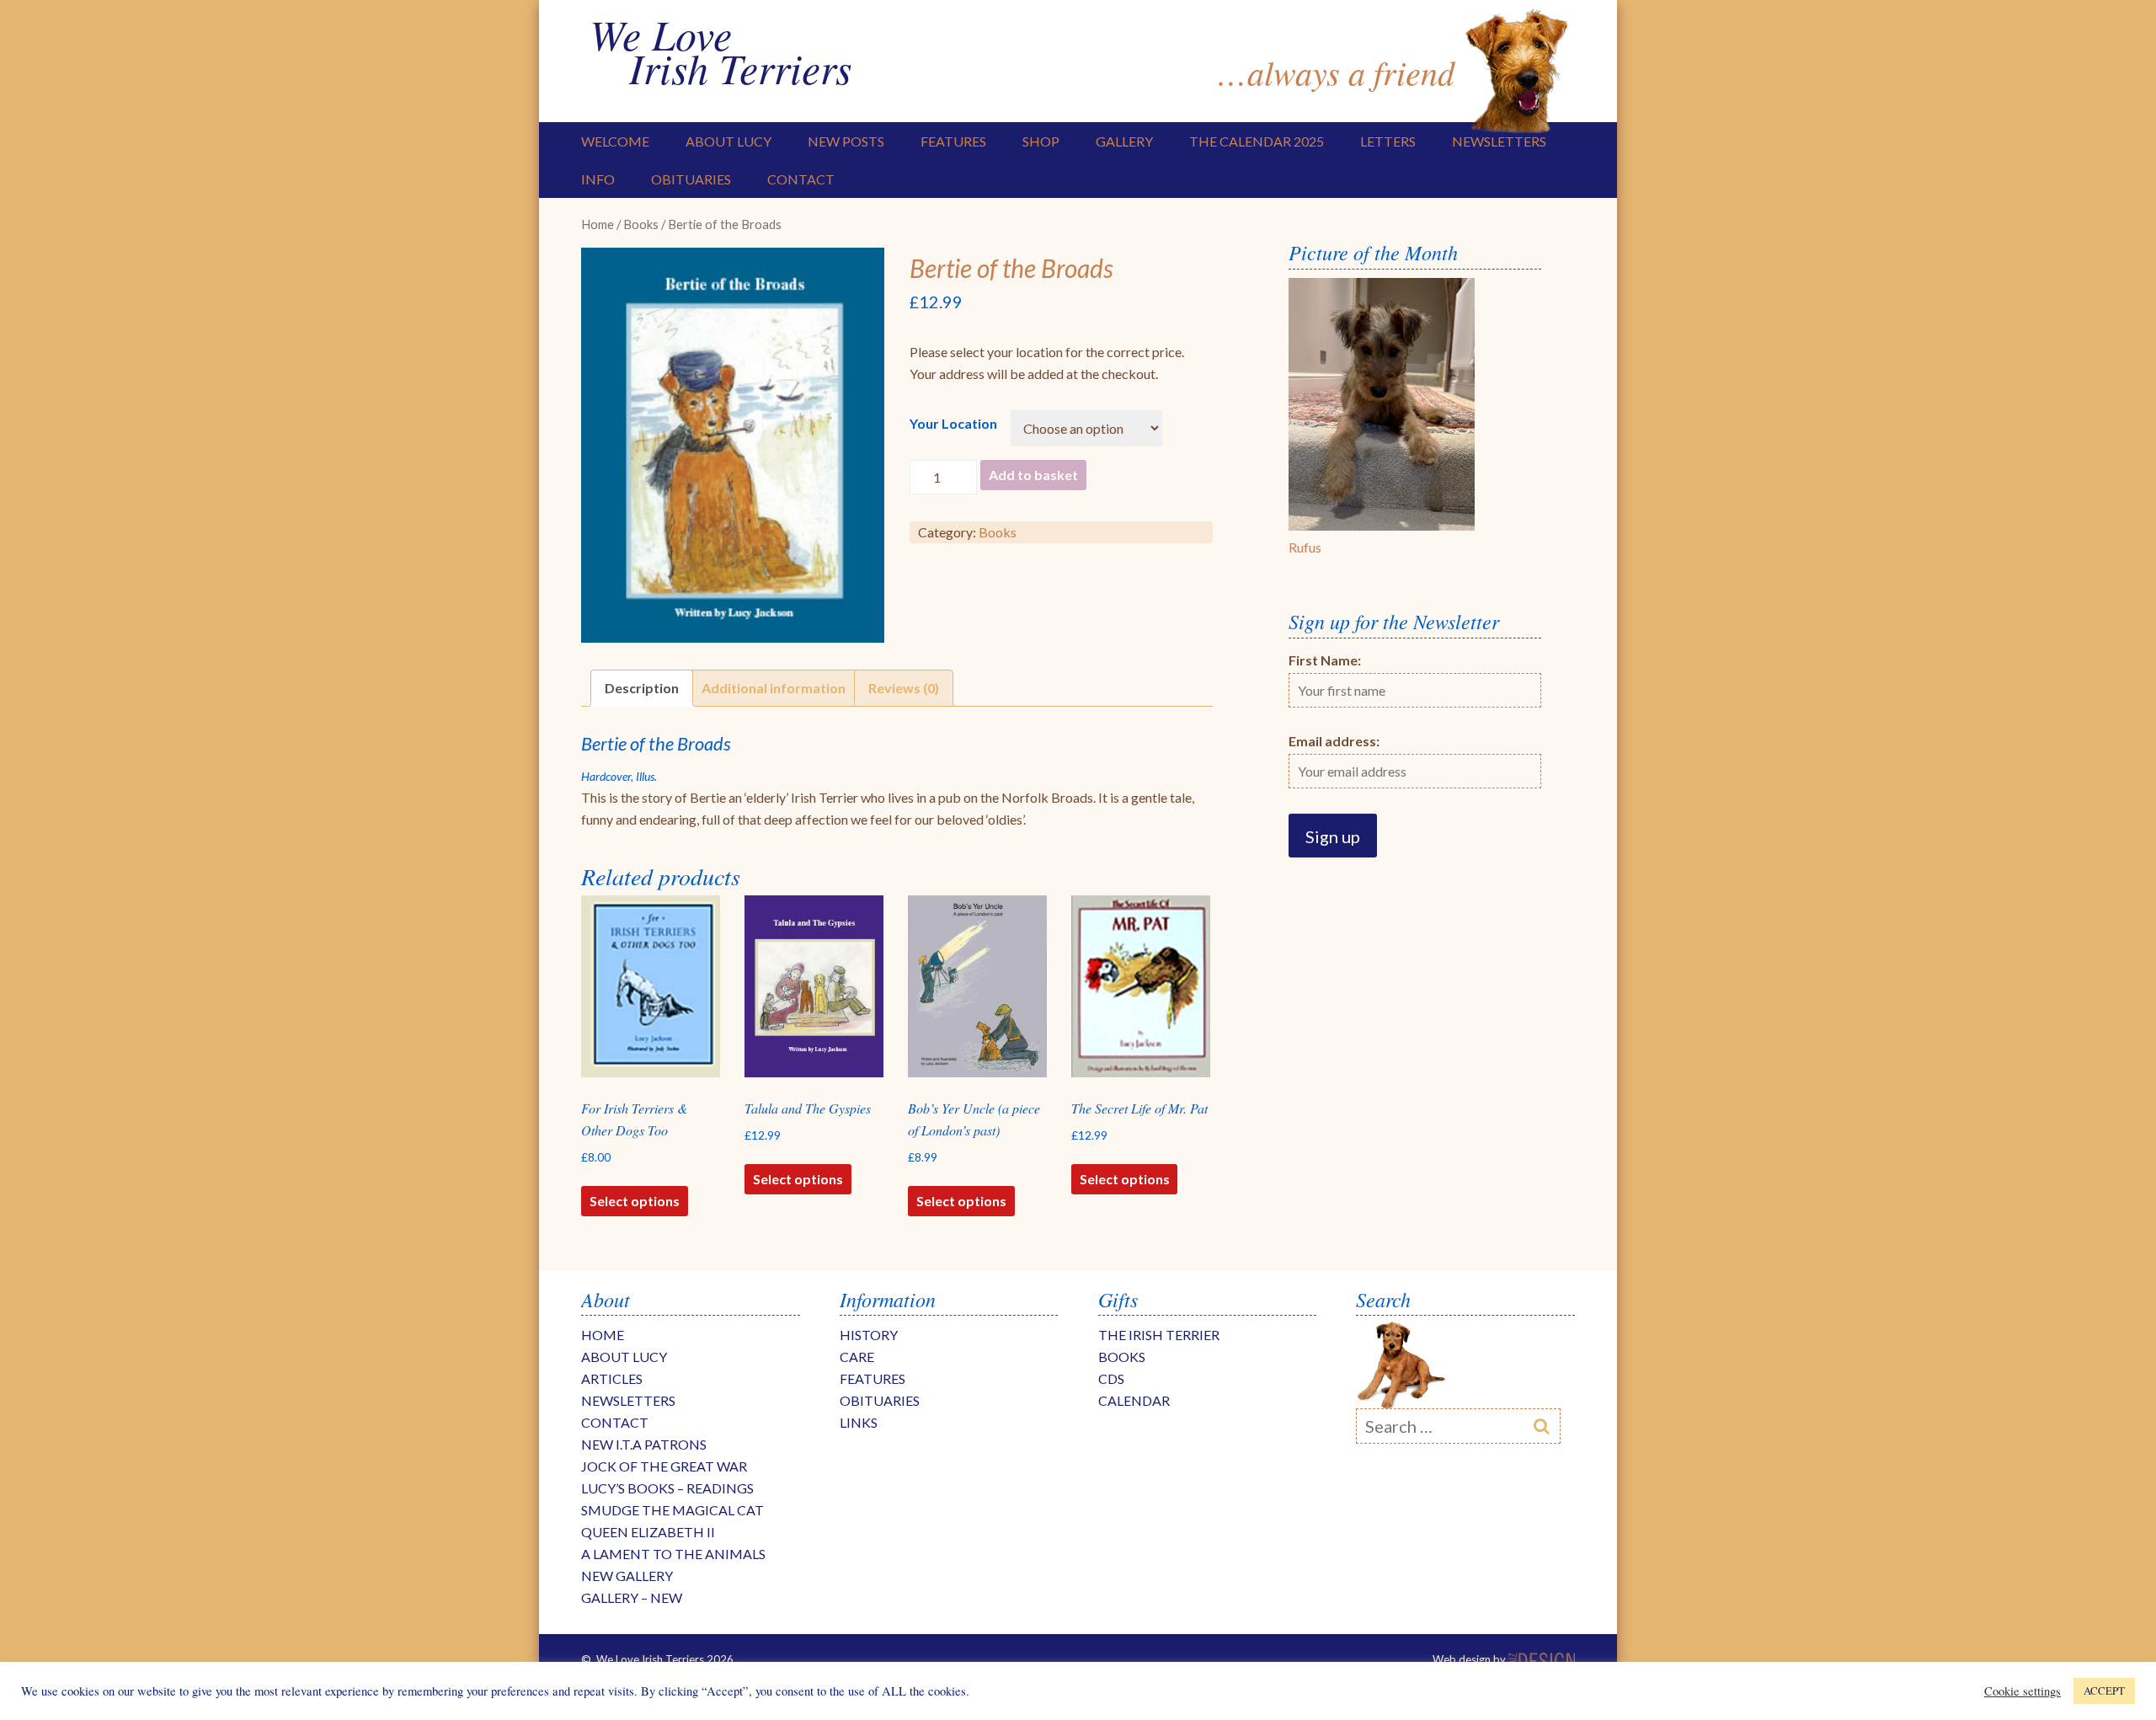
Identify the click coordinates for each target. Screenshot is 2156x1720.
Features (953, 141)
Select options (635, 1201)
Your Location (953, 423)
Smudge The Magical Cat (672, 1510)
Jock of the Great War (664, 1466)
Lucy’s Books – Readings (667, 1488)
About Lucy (728, 141)
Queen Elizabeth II (648, 1532)
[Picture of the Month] (1382, 525)
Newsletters (1499, 141)
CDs (1111, 1378)
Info (598, 179)
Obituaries (691, 179)
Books (641, 224)
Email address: (1334, 741)
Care (857, 1357)
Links (859, 1422)
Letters (1388, 141)
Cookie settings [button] (2023, 1691)
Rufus (1305, 547)
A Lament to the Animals (673, 1554)
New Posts (846, 141)
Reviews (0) (904, 688)
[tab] (642, 688)
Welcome (615, 141)
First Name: (1325, 660)
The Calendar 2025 (1257, 141)
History (869, 1335)
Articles (612, 1378)
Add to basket (1033, 475)
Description (642, 688)
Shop (1041, 141)
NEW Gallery (627, 1576)
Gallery (1124, 141)
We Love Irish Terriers (720, 51)
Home (598, 224)
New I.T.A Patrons (644, 1444)
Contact (801, 179)
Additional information (774, 688)
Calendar (1134, 1400)
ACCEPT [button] (2104, 1691)
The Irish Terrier (1159, 1335)
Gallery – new (632, 1597)
